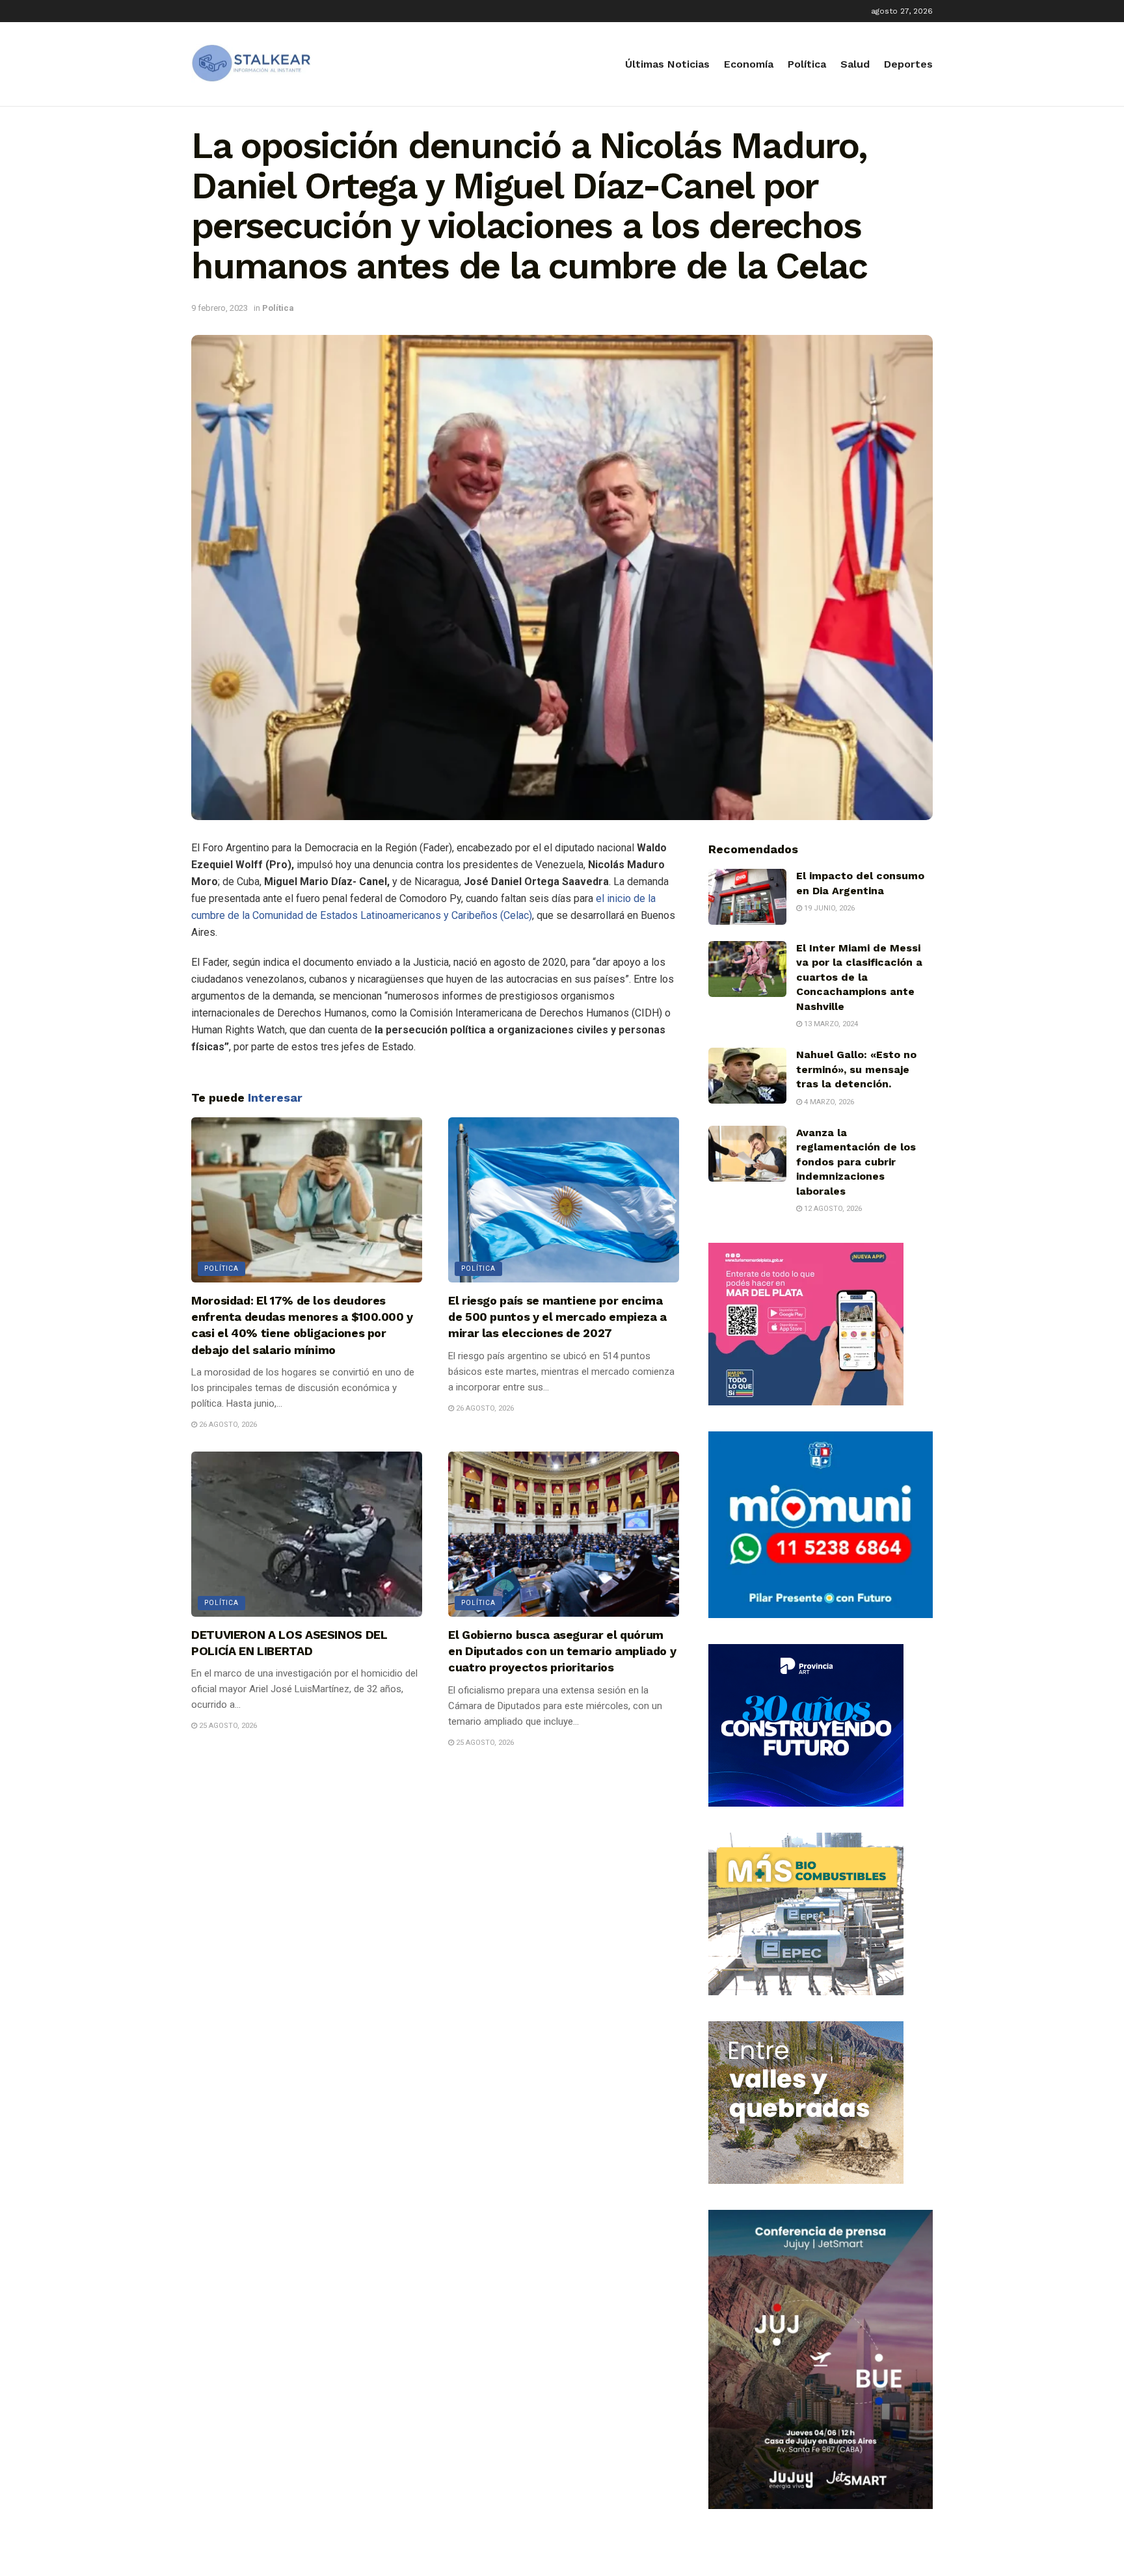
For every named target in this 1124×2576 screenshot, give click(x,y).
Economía (749, 64)
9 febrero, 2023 (220, 308)
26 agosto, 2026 (227, 1425)
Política (807, 64)
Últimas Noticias (667, 64)
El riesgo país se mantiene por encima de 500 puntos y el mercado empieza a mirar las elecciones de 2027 (557, 1317)
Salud (855, 64)
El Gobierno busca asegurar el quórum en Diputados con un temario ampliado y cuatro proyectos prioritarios (562, 1651)
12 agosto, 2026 (832, 1209)
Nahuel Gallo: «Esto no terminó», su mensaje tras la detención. (856, 1069)
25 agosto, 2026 (227, 1726)
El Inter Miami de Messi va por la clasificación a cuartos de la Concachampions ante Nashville (859, 977)
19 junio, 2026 (828, 908)
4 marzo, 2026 (828, 1102)
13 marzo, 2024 (830, 1024)
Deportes (908, 64)
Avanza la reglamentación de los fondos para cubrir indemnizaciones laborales (856, 1162)
